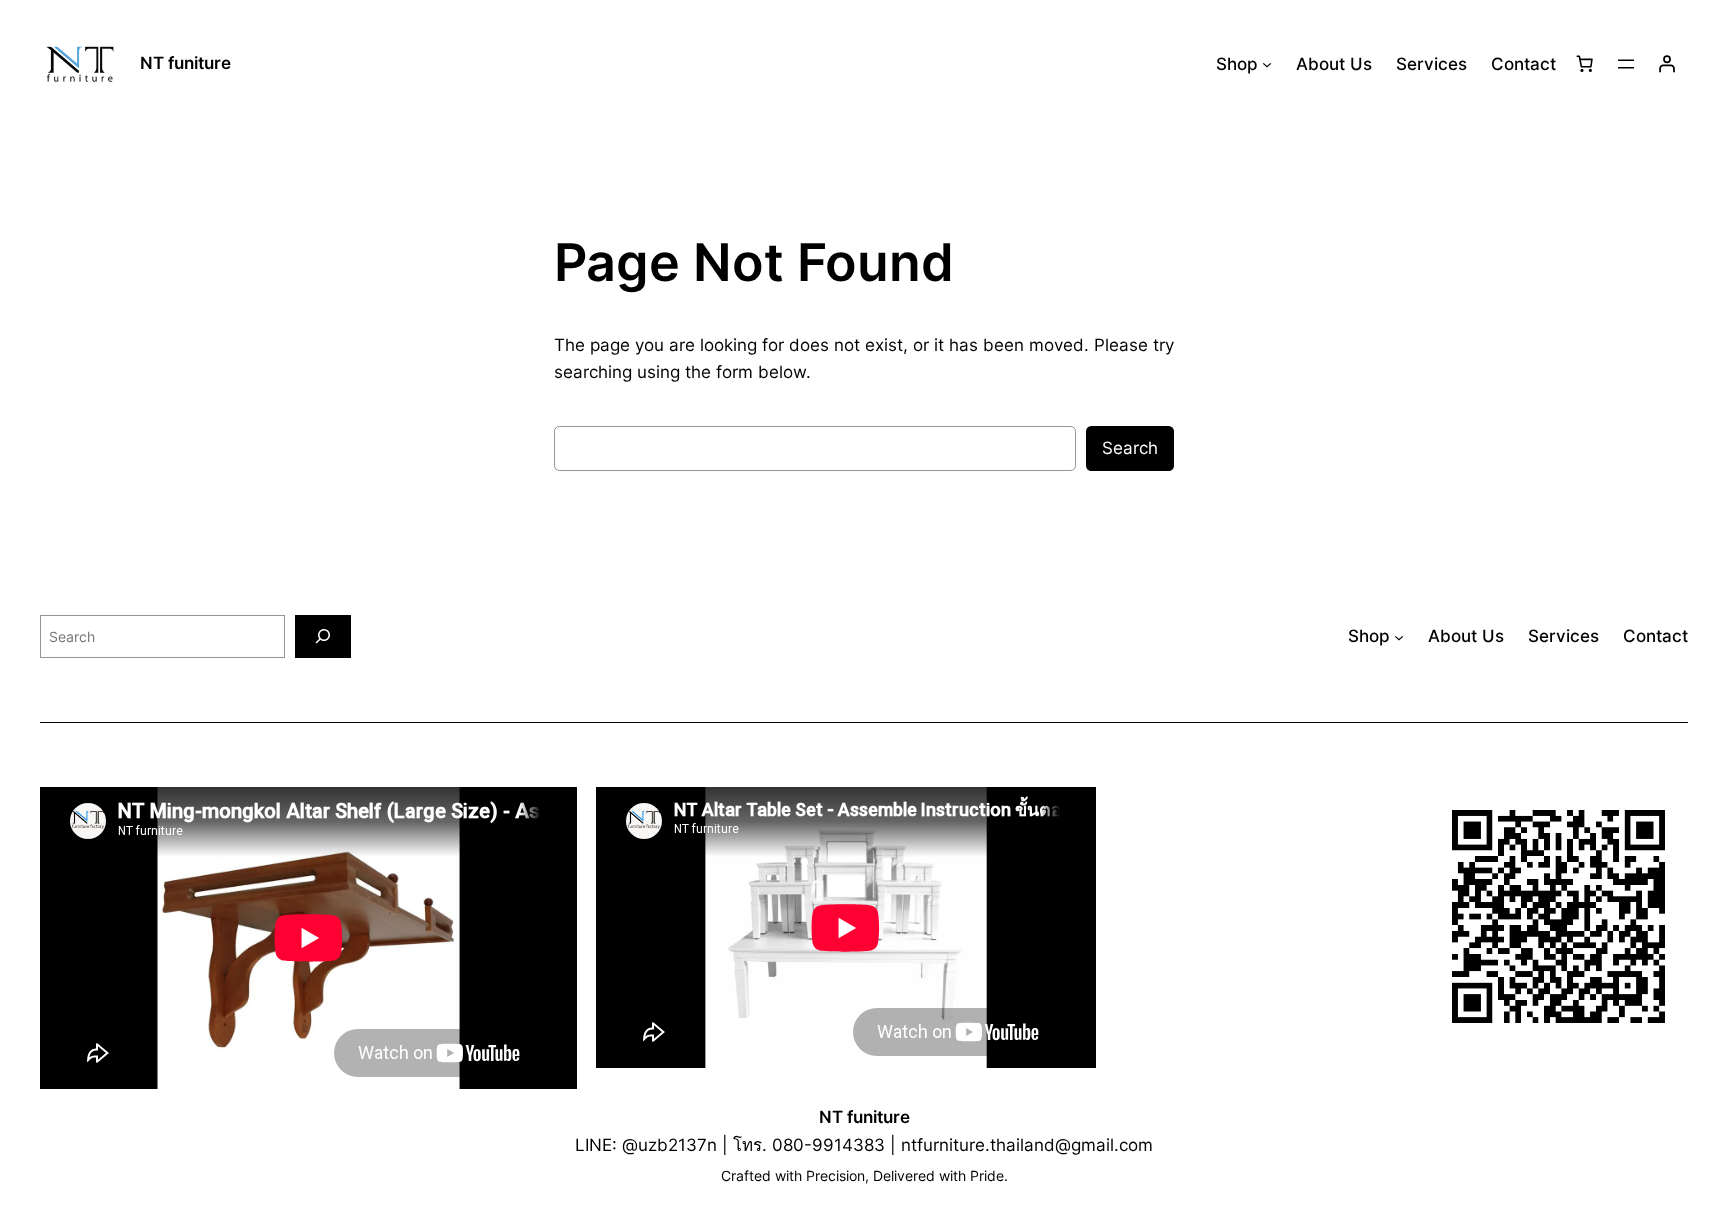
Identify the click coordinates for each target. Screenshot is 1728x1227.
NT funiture (185, 63)
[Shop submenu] (1267, 64)
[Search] (323, 636)
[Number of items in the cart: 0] (1585, 64)
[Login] (1667, 64)
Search (1130, 448)
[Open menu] (1626, 64)
